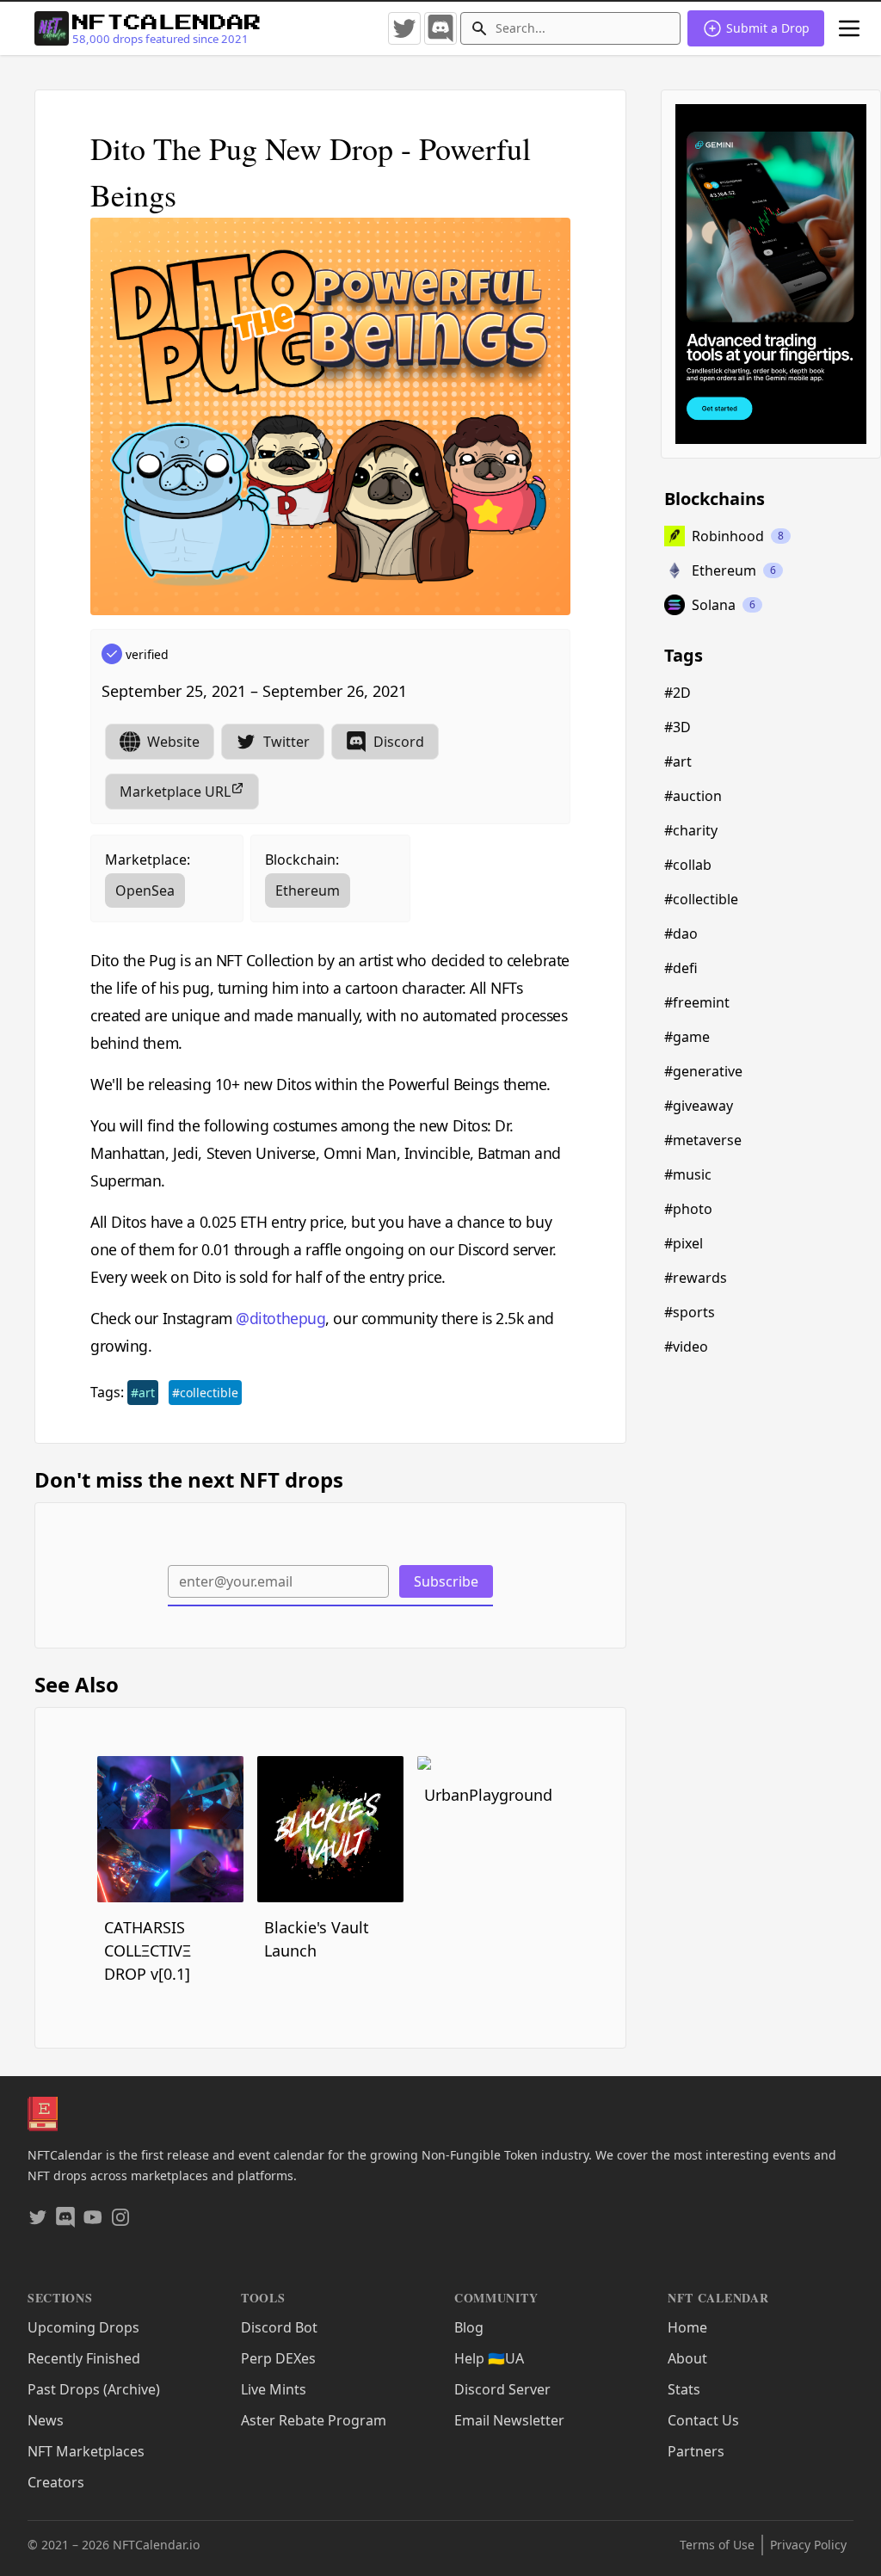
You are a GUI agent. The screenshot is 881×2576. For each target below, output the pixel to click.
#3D (678, 727)
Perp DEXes (278, 2358)
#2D (678, 693)
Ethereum (308, 891)
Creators (56, 2482)
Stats (684, 2389)
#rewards (696, 1278)
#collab (688, 865)
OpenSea (145, 891)
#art (143, 1393)
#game (687, 1037)
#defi (681, 968)
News (46, 2420)
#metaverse (703, 1140)
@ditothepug (280, 1318)
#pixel (684, 1243)
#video (686, 1347)
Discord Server (502, 2389)
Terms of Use (717, 2545)
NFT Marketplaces (86, 2451)
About (687, 2358)
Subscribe (446, 1581)
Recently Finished (84, 2358)
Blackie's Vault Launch (317, 1939)
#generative (703, 1071)
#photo (688, 1209)
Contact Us (703, 2420)
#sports (690, 1312)
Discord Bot (279, 2327)
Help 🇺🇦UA (489, 2358)
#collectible (205, 1393)
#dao (681, 934)
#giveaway (699, 1106)
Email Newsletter (509, 2420)
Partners (696, 2451)
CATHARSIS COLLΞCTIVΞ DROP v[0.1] (148, 1950)
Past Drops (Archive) (94, 2389)
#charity (691, 830)
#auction (693, 796)
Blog (469, 2327)
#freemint (697, 1002)
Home (687, 2327)
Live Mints (274, 2389)
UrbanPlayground (488, 1795)
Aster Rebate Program (314, 2420)
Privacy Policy (808, 2545)
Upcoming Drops (83, 2327)
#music (688, 1174)
